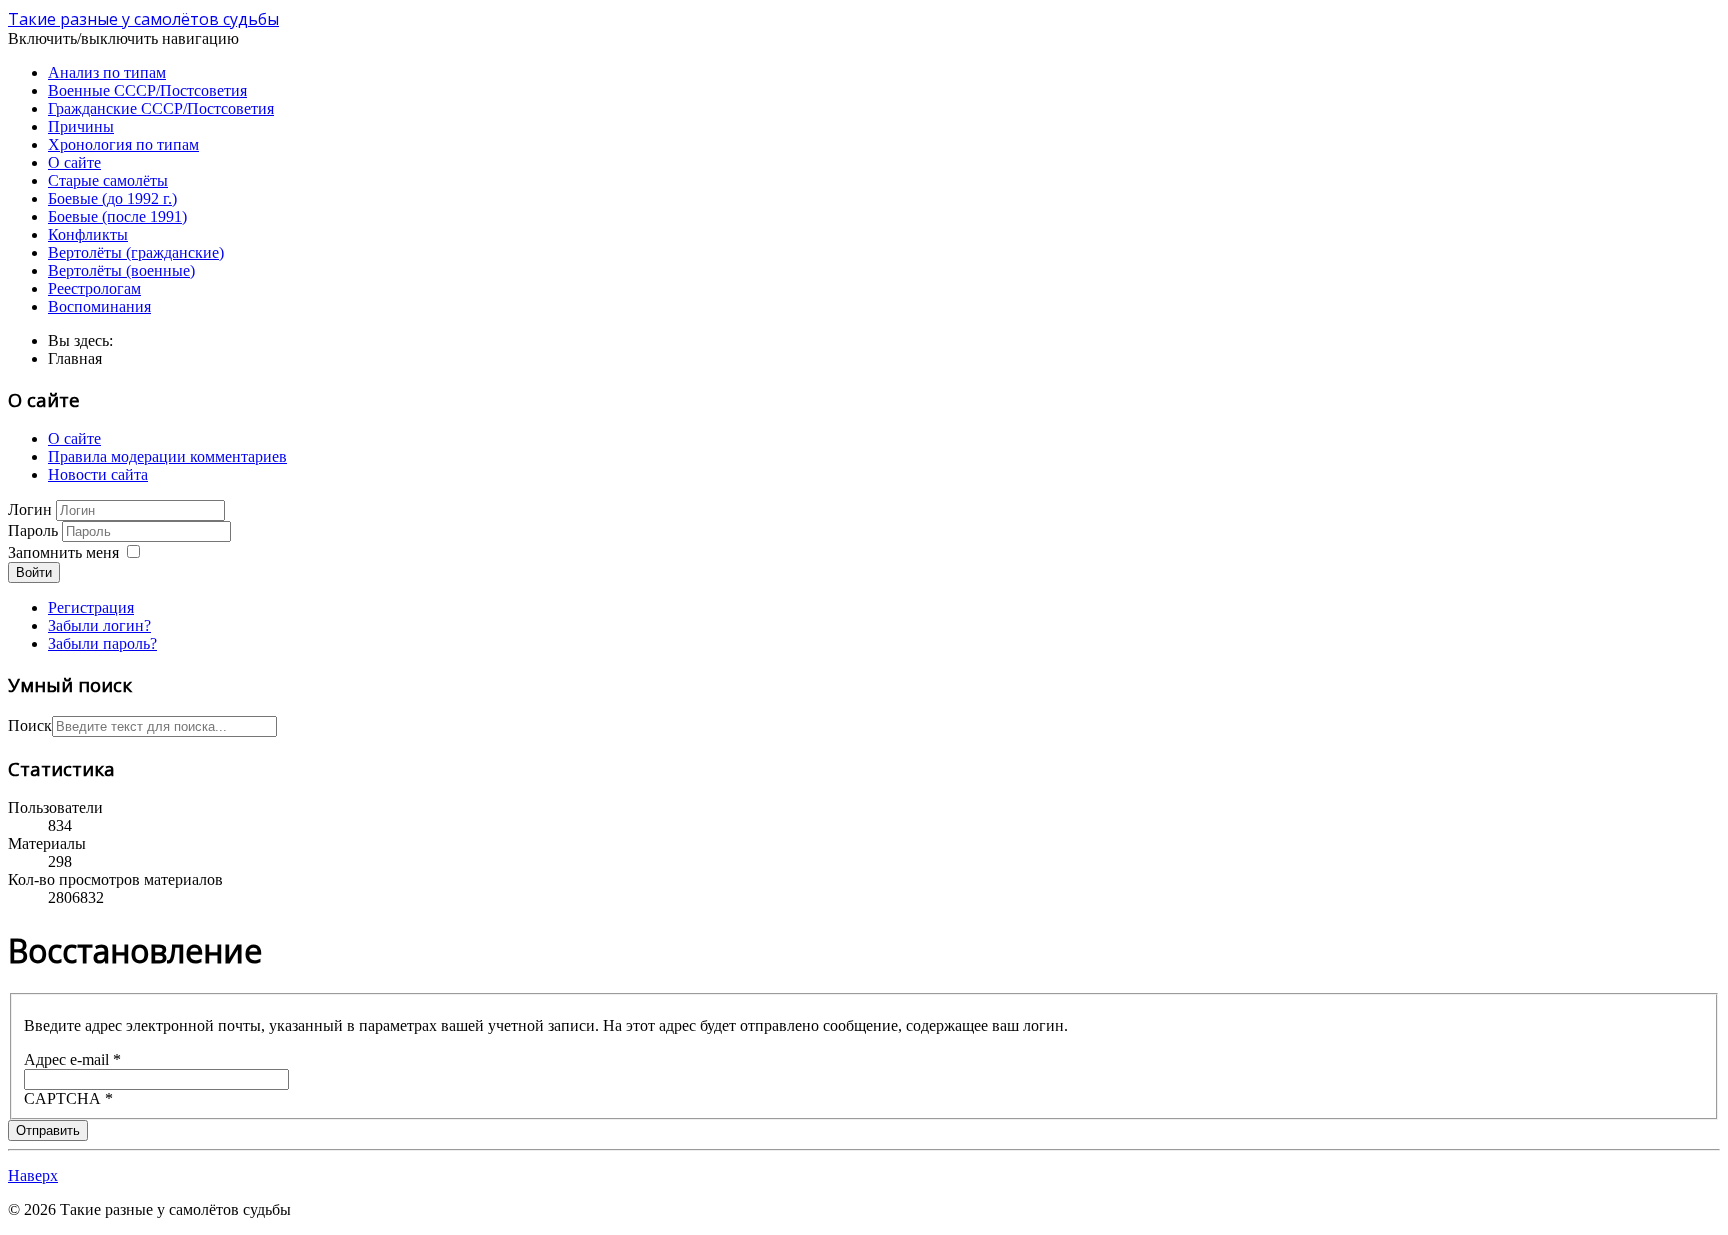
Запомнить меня (63, 552)
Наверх (33, 1175)
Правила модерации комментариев (167, 456)
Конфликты (88, 234)
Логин (30, 509)
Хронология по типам (123, 144)
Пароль (33, 530)
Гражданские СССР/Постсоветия (161, 108)
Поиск (30, 725)
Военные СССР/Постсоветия (147, 90)
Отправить (48, 1130)
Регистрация (91, 607)
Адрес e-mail (72, 1059)
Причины (81, 126)
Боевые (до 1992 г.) (112, 198)
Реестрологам (94, 288)
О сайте (74, 162)
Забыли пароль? (102, 643)
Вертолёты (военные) (121, 270)
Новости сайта (98, 474)
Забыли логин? (99, 625)
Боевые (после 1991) (117, 216)
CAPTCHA (68, 1098)
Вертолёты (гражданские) (136, 252)
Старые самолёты (108, 180)
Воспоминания (99, 306)
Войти (34, 572)
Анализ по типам (107, 72)
